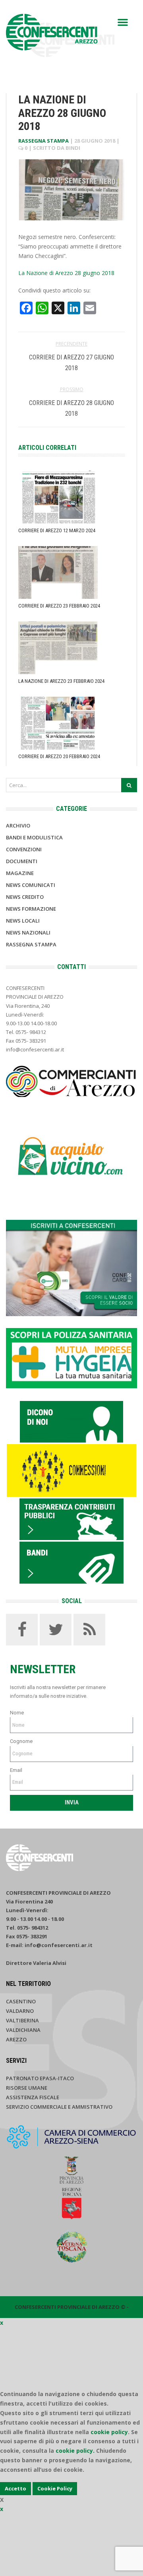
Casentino (21, 2001)
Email (16, 1770)
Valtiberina (22, 2020)
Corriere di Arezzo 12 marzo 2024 (57, 530)
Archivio (18, 826)
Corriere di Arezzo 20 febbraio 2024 (59, 756)
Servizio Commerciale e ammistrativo (59, 2107)
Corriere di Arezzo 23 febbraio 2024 (59, 606)
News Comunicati (31, 885)
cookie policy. (75, 2451)
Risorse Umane (27, 2088)
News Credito (25, 897)
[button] (123, 22)
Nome (17, 1713)
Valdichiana (23, 2030)
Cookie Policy (55, 2488)
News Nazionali (28, 933)
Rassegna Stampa (43, 141)
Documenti (22, 861)
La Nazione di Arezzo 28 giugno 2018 (66, 273)
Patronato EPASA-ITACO (40, 2078)
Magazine (20, 873)
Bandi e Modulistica (34, 837)
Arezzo (16, 2039)
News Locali (23, 921)
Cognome (21, 1741)
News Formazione (31, 909)
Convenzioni (24, 849)
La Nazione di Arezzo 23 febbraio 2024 (61, 681)
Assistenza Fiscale (33, 2097)
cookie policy (109, 2432)
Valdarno (20, 2011)
